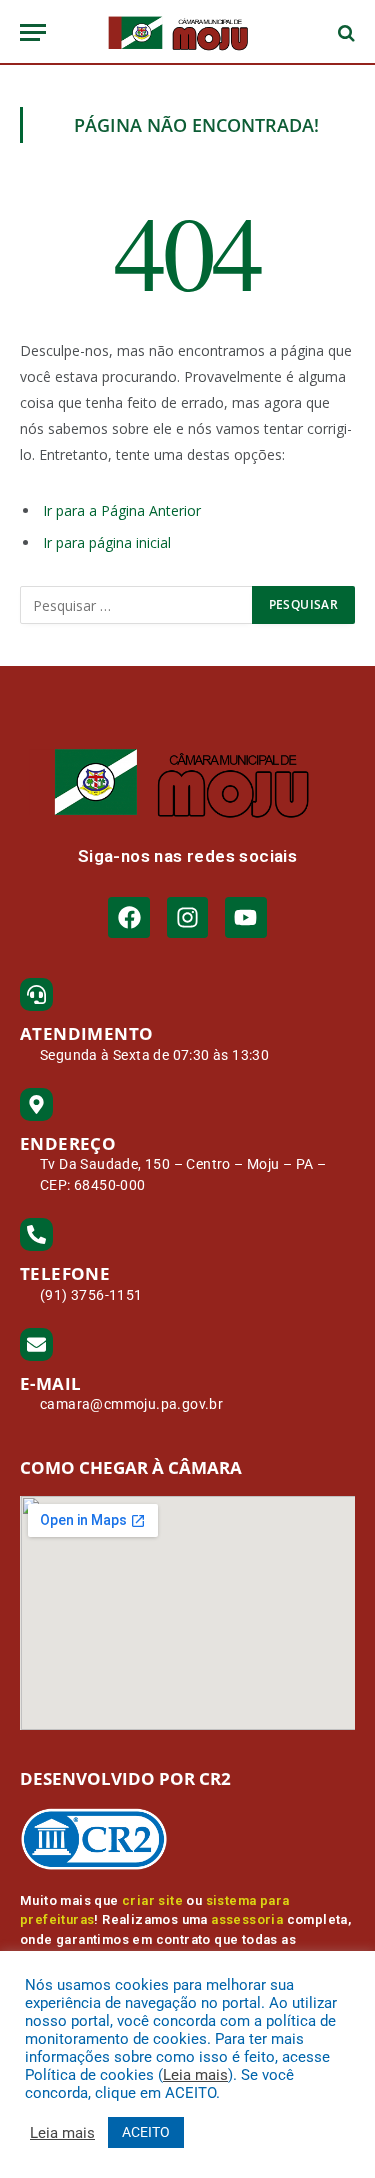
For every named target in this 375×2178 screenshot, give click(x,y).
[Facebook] (128, 917)
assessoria (247, 1919)
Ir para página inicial (107, 542)
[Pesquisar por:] (137, 605)
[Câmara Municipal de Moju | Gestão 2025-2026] (187, 32)
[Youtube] (245, 917)
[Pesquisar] (344, 32)
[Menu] (33, 32)
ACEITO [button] (146, 2132)
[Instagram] (187, 917)
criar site (152, 1900)
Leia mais (195, 2075)
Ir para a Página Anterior (122, 510)
